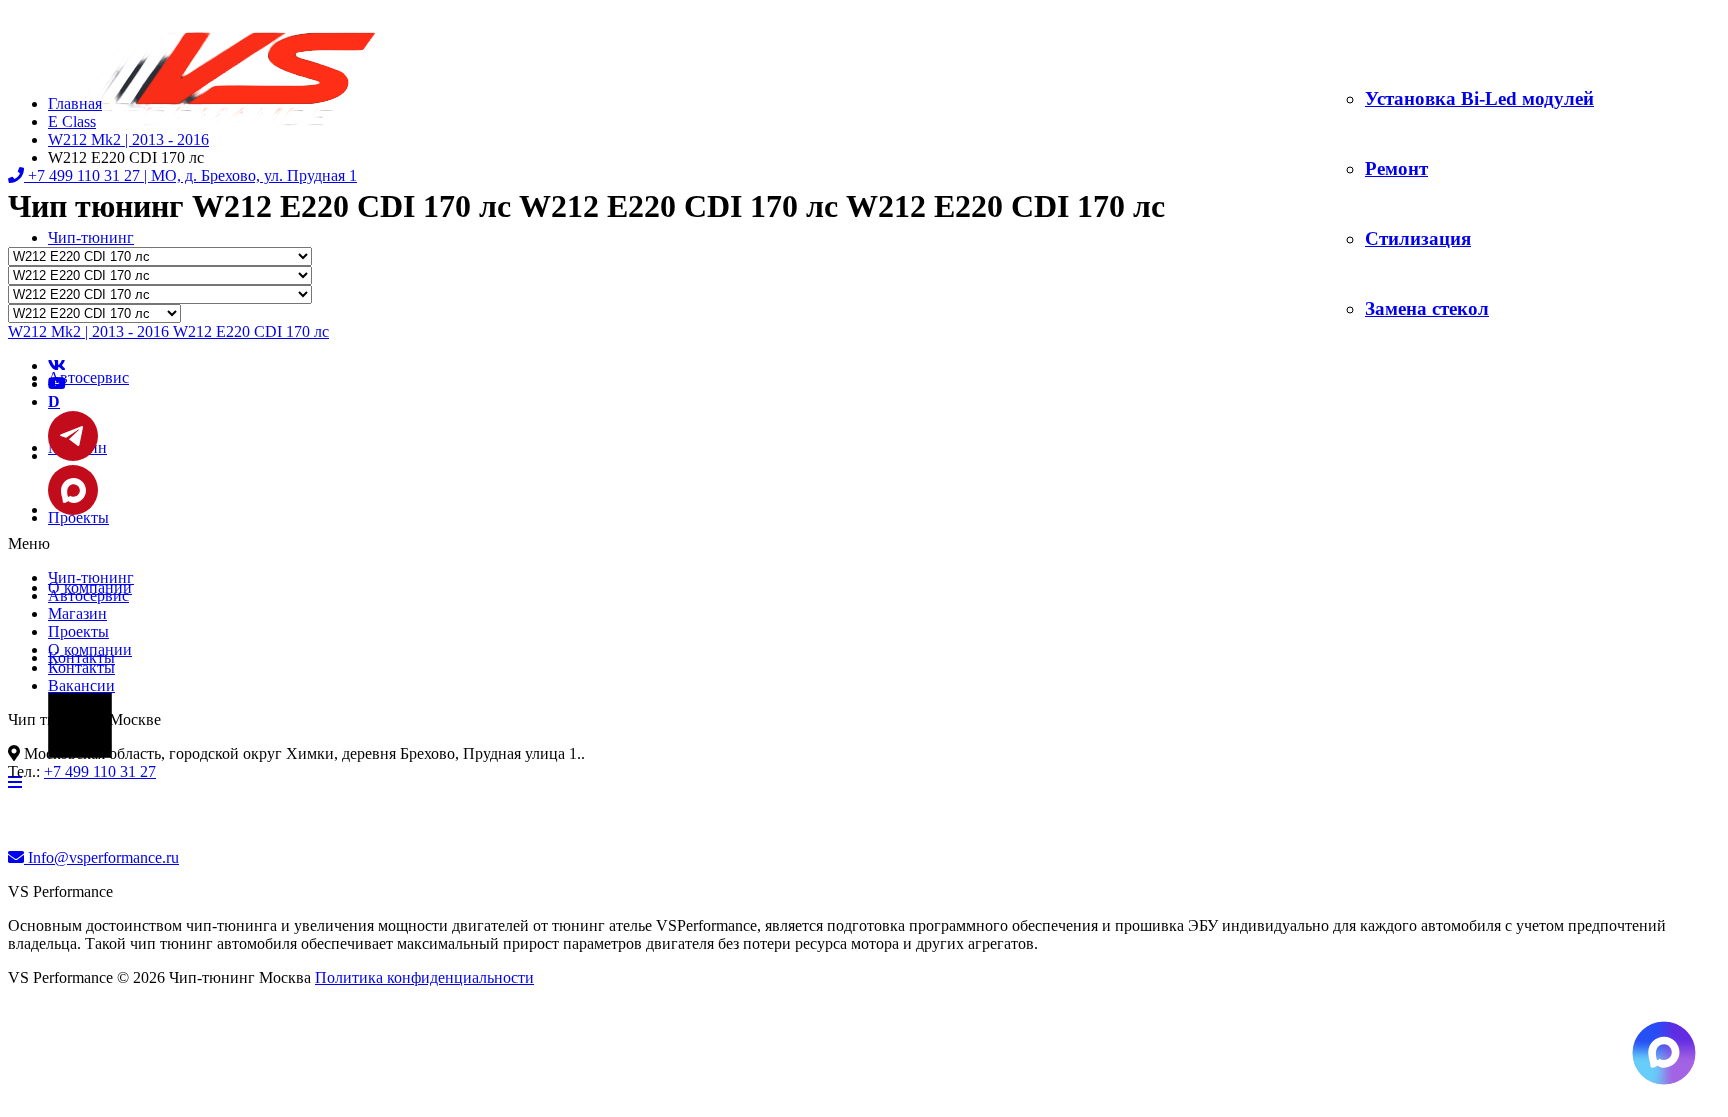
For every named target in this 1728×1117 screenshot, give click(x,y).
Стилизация (1418, 238)
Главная (75, 103)
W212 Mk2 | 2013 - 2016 (128, 139)
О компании (90, 649)
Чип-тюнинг (91, 237)
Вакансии (81, 685)
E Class (72, 121)
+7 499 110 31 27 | (190, 175)
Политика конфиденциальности (424, 977)
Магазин (77, 613)
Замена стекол (1427, 308)
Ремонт (1396, 168)
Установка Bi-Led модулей (1479, 98)
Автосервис (88, 377)
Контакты (81, 667)
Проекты (78, 631)
